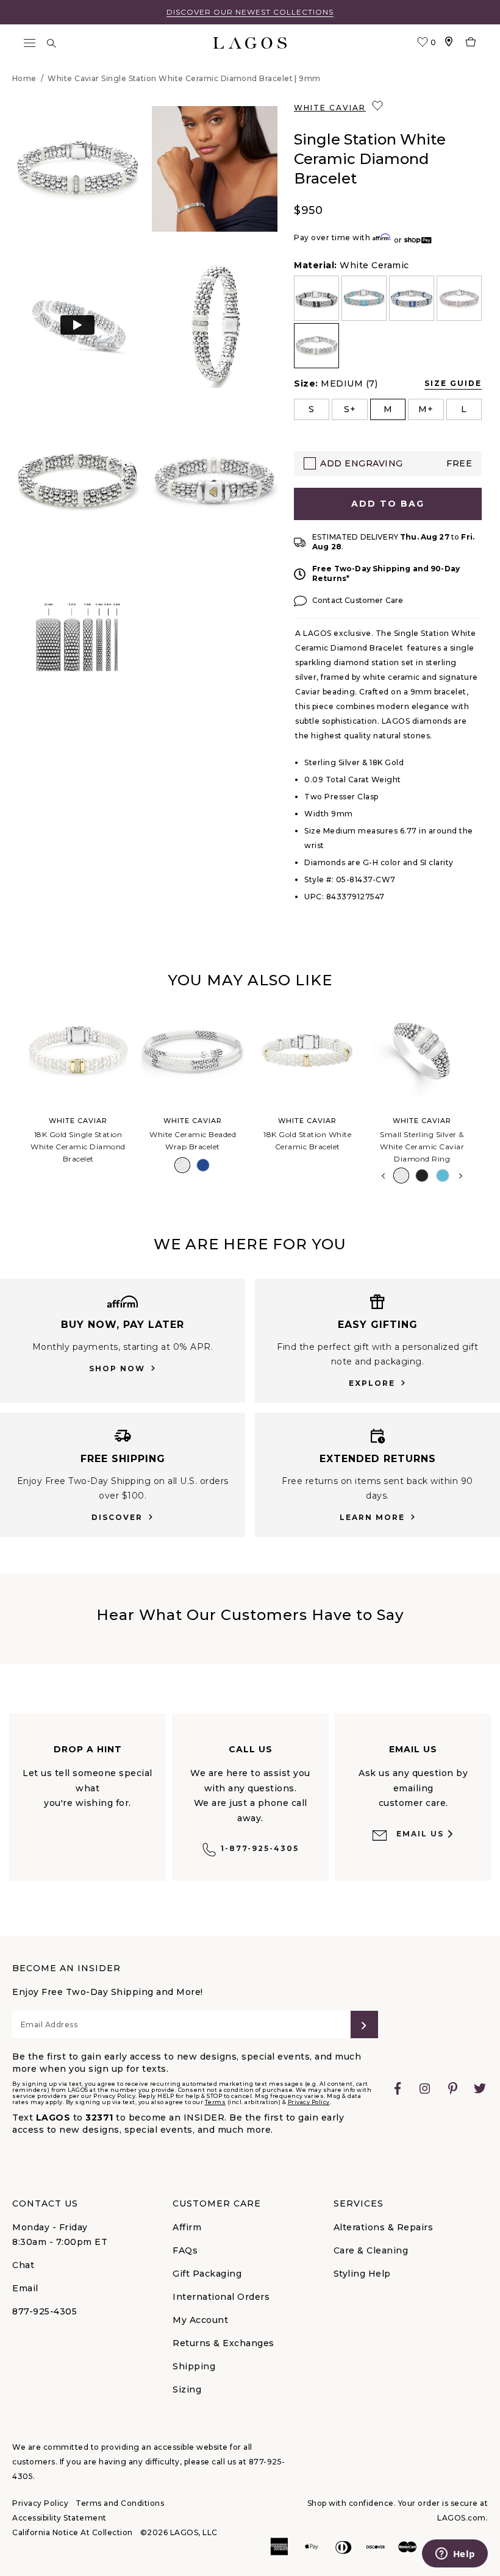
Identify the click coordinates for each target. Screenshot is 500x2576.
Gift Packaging (207, 2274)
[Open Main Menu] (29, 43)
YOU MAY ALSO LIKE (250, 980)
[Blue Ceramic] (443, 1176)
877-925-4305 (45, 2311)
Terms (216, 2102)
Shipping (194, 2366)
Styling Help (362, 2274)
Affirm (187, 2227)
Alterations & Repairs (384, 2227)
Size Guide (453, 383)
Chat (23, 2265)
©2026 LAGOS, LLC (179, 2532)
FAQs (185, 2250)
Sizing (187, 2389)
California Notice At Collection (73, 2532)
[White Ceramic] (182, 1165)
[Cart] (471, 43)
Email (25, 2288)
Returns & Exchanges (223, 2343)
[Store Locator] (449, 43)
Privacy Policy (309, 2102)
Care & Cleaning (371, 2250)
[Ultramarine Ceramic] (203, 1165)
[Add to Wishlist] (379, 106)
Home (24, 78)
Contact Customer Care (358, 600)
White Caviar (330, 108)
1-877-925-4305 (260, 1848)
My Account (200, 2320)
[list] (388, 322)
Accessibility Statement (59, 2518)
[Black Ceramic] (422, 1176)
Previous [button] (11, 1099)
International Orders (221, 2297)
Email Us (420, 1834)
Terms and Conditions (120, 2503)
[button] (77, 169)
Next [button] (461, 1176)
